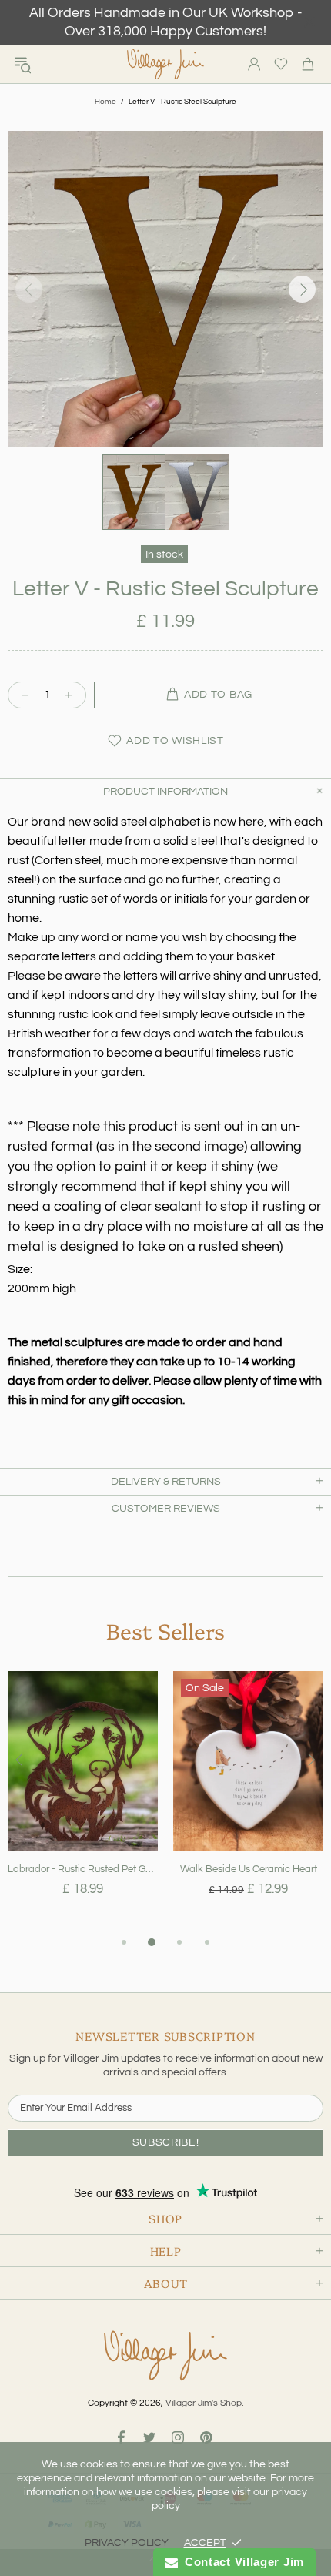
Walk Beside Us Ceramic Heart (249, 1869)
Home (105, 102)
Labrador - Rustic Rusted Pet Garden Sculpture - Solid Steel (83, 1869)
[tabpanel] (83, 1802)
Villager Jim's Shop (165, 64)
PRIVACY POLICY (127, 2543)
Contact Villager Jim (241, 2562)
